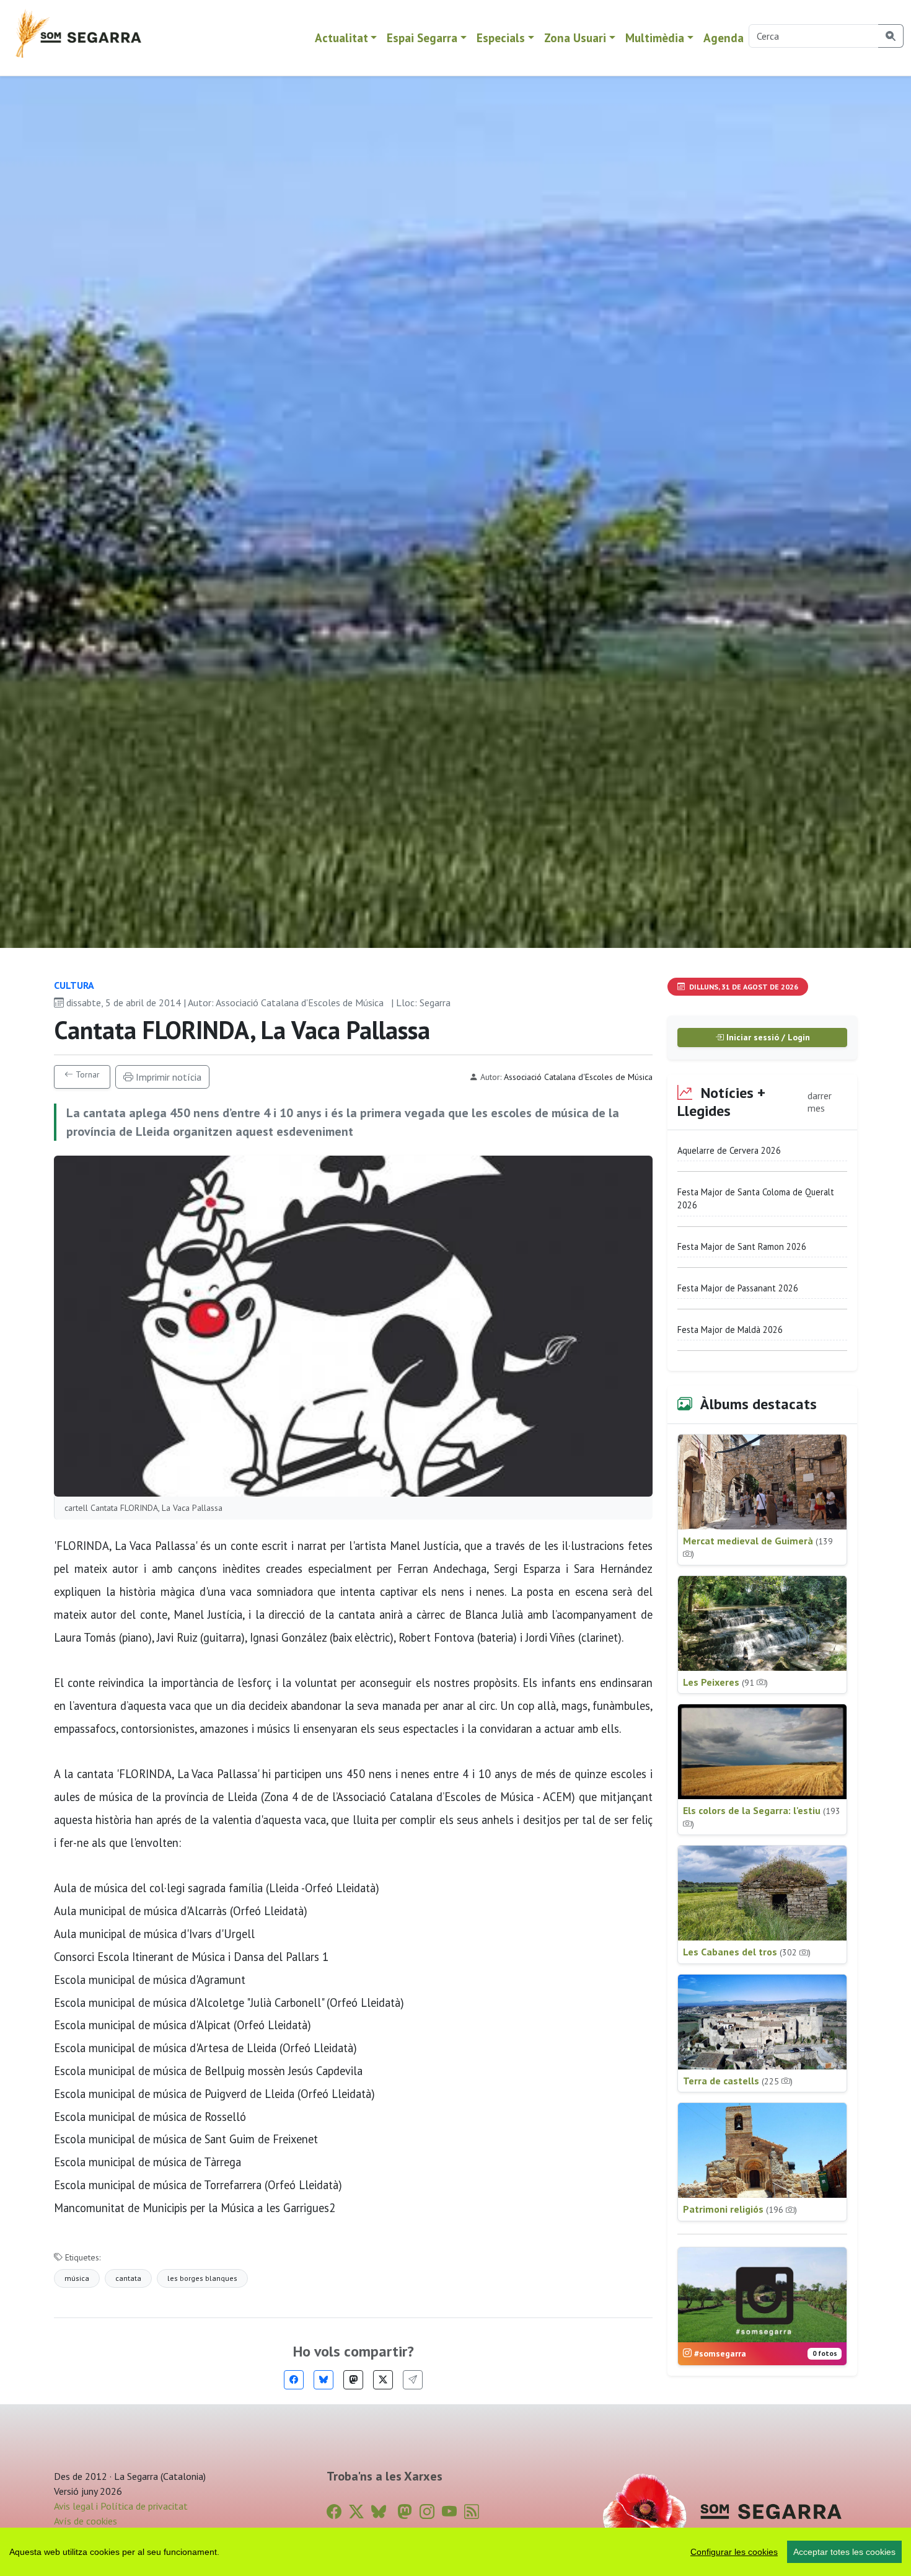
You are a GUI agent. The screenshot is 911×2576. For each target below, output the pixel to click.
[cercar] (891, 36)
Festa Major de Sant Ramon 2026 (742, 1246)
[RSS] (472, 2512)
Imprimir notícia (167, 1077)
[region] (455, 2552)
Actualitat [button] (341, 38)
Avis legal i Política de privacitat (121, 2506)
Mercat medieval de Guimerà (758, 1547)
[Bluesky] (323, 2380)
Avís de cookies (86, 2521)
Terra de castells (738, 2081)
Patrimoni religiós (740, 2209)
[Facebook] (294, 2380)
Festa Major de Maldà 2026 (730, 1330)
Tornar (86, 1074)
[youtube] (449, 2512)
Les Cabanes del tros (747, 1952)
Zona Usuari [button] (575, 38)
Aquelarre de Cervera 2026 (729, 1150)
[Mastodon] (353, 2380)
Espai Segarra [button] (422, 38)
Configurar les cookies (734, 2552)
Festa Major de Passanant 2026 (738, 1288)
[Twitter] (383, 2380)
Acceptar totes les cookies (844, 2552)
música (77, 2278)
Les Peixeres (725, 1682)
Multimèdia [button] (655, 38)
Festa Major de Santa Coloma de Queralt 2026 (756, 1199)
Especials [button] (501, 38)
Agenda (724, 38)
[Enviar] (413, 2380)
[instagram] (427, 2512)
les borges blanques (202, 2278)
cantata (128, 2278)
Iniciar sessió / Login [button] (767, 1037)
